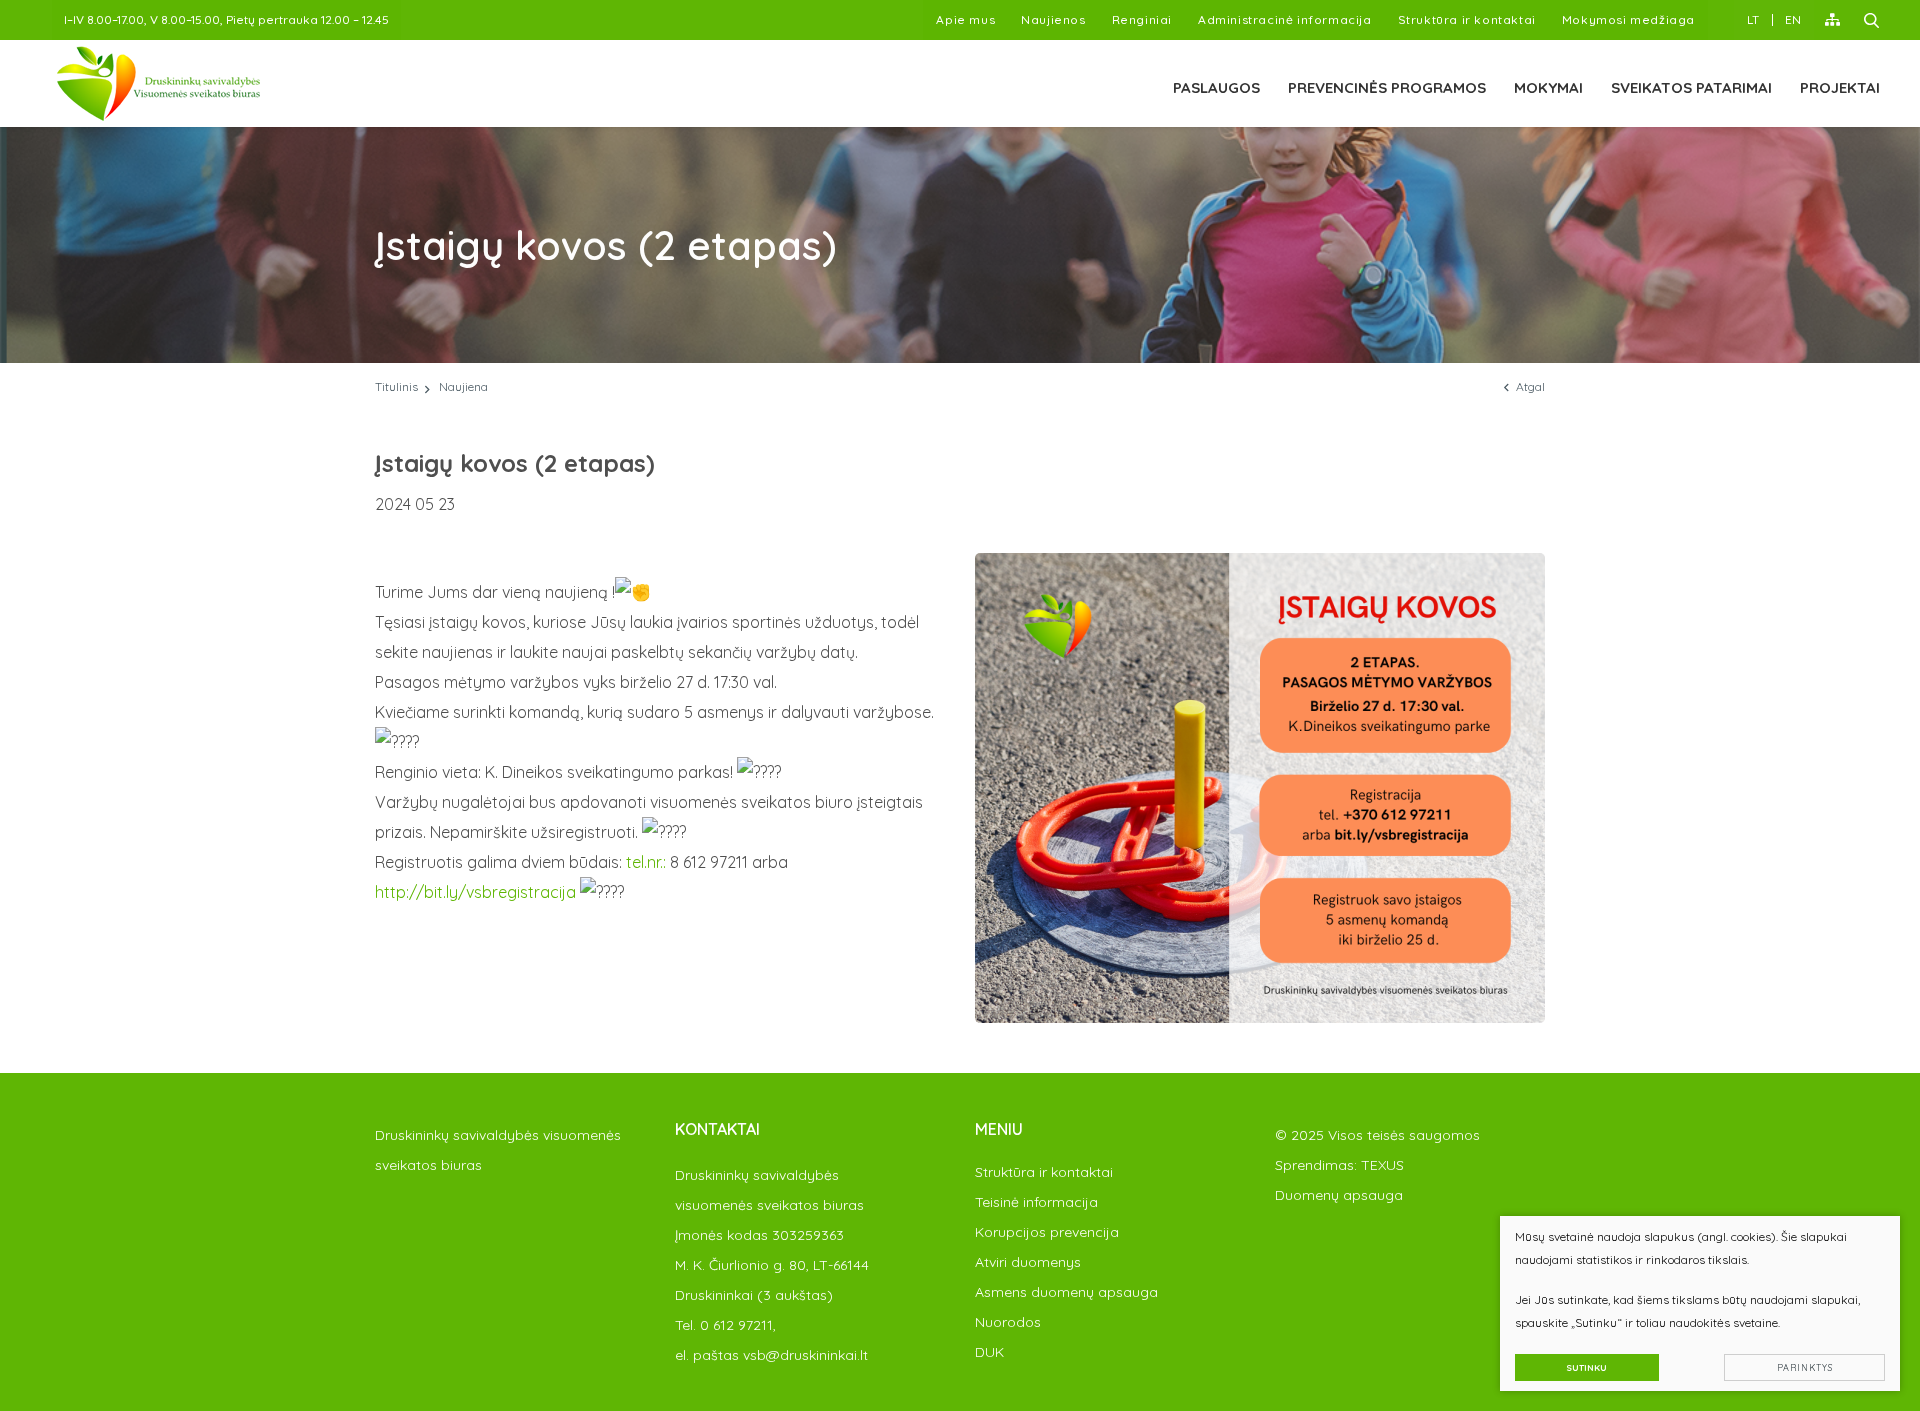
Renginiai (1142, 19)
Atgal (1530, 386)
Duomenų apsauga (1339, 1195)
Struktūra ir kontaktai (1467, 19)
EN (1793, 19)
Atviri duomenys (1028, 1262)
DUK (989, 1352)
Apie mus (965, 19)
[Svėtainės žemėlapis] (1832, 20)
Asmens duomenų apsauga (1066, 1292)
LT (1753, 19)
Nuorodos (1008, 1322)
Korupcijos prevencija (1047, 1232)
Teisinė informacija (1036, 1202)
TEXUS (1382, 1165)
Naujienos (1053, 19)
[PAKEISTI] (158, 83)
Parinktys (1805, 1367)
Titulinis (396, 386)
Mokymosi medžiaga (1628, 19)
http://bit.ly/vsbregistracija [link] (475, 892)
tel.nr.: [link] (646, 862)
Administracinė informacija (1285, 19)
